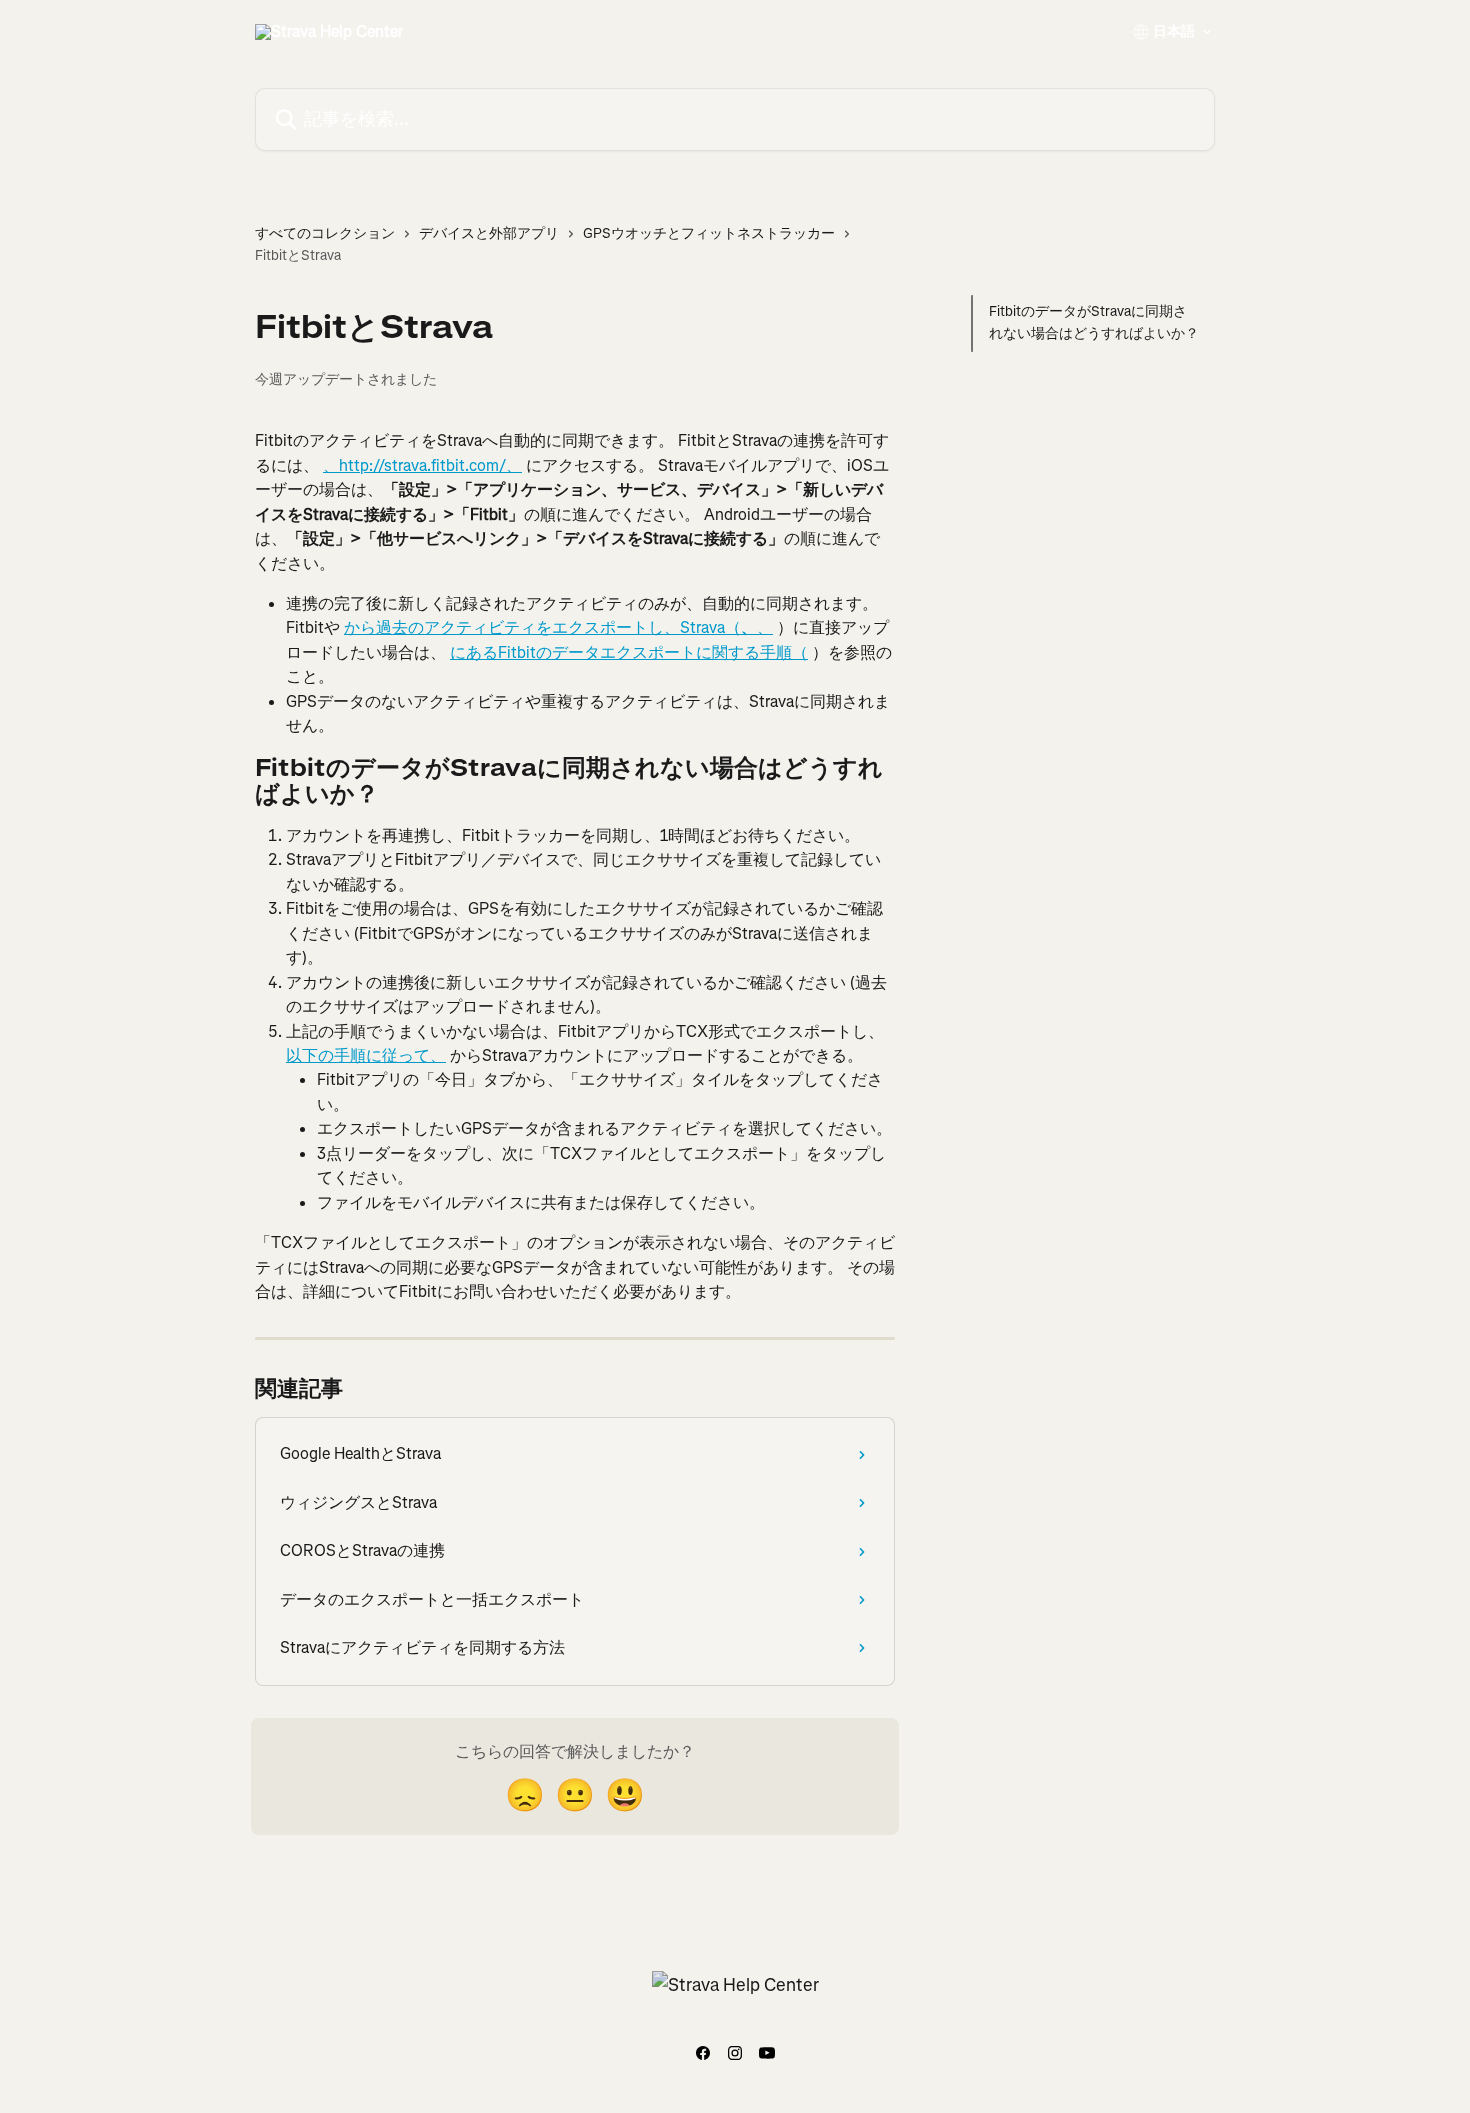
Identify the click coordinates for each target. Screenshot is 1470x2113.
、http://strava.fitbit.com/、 (422, 465)
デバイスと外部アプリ (489, 233)
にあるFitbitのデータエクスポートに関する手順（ (629, 652)
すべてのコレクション (325, 233)
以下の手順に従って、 (366, 1055)
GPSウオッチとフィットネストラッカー (709, 233)
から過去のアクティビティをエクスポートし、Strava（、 (558, 627)
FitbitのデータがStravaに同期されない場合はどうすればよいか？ (1094, 322)
